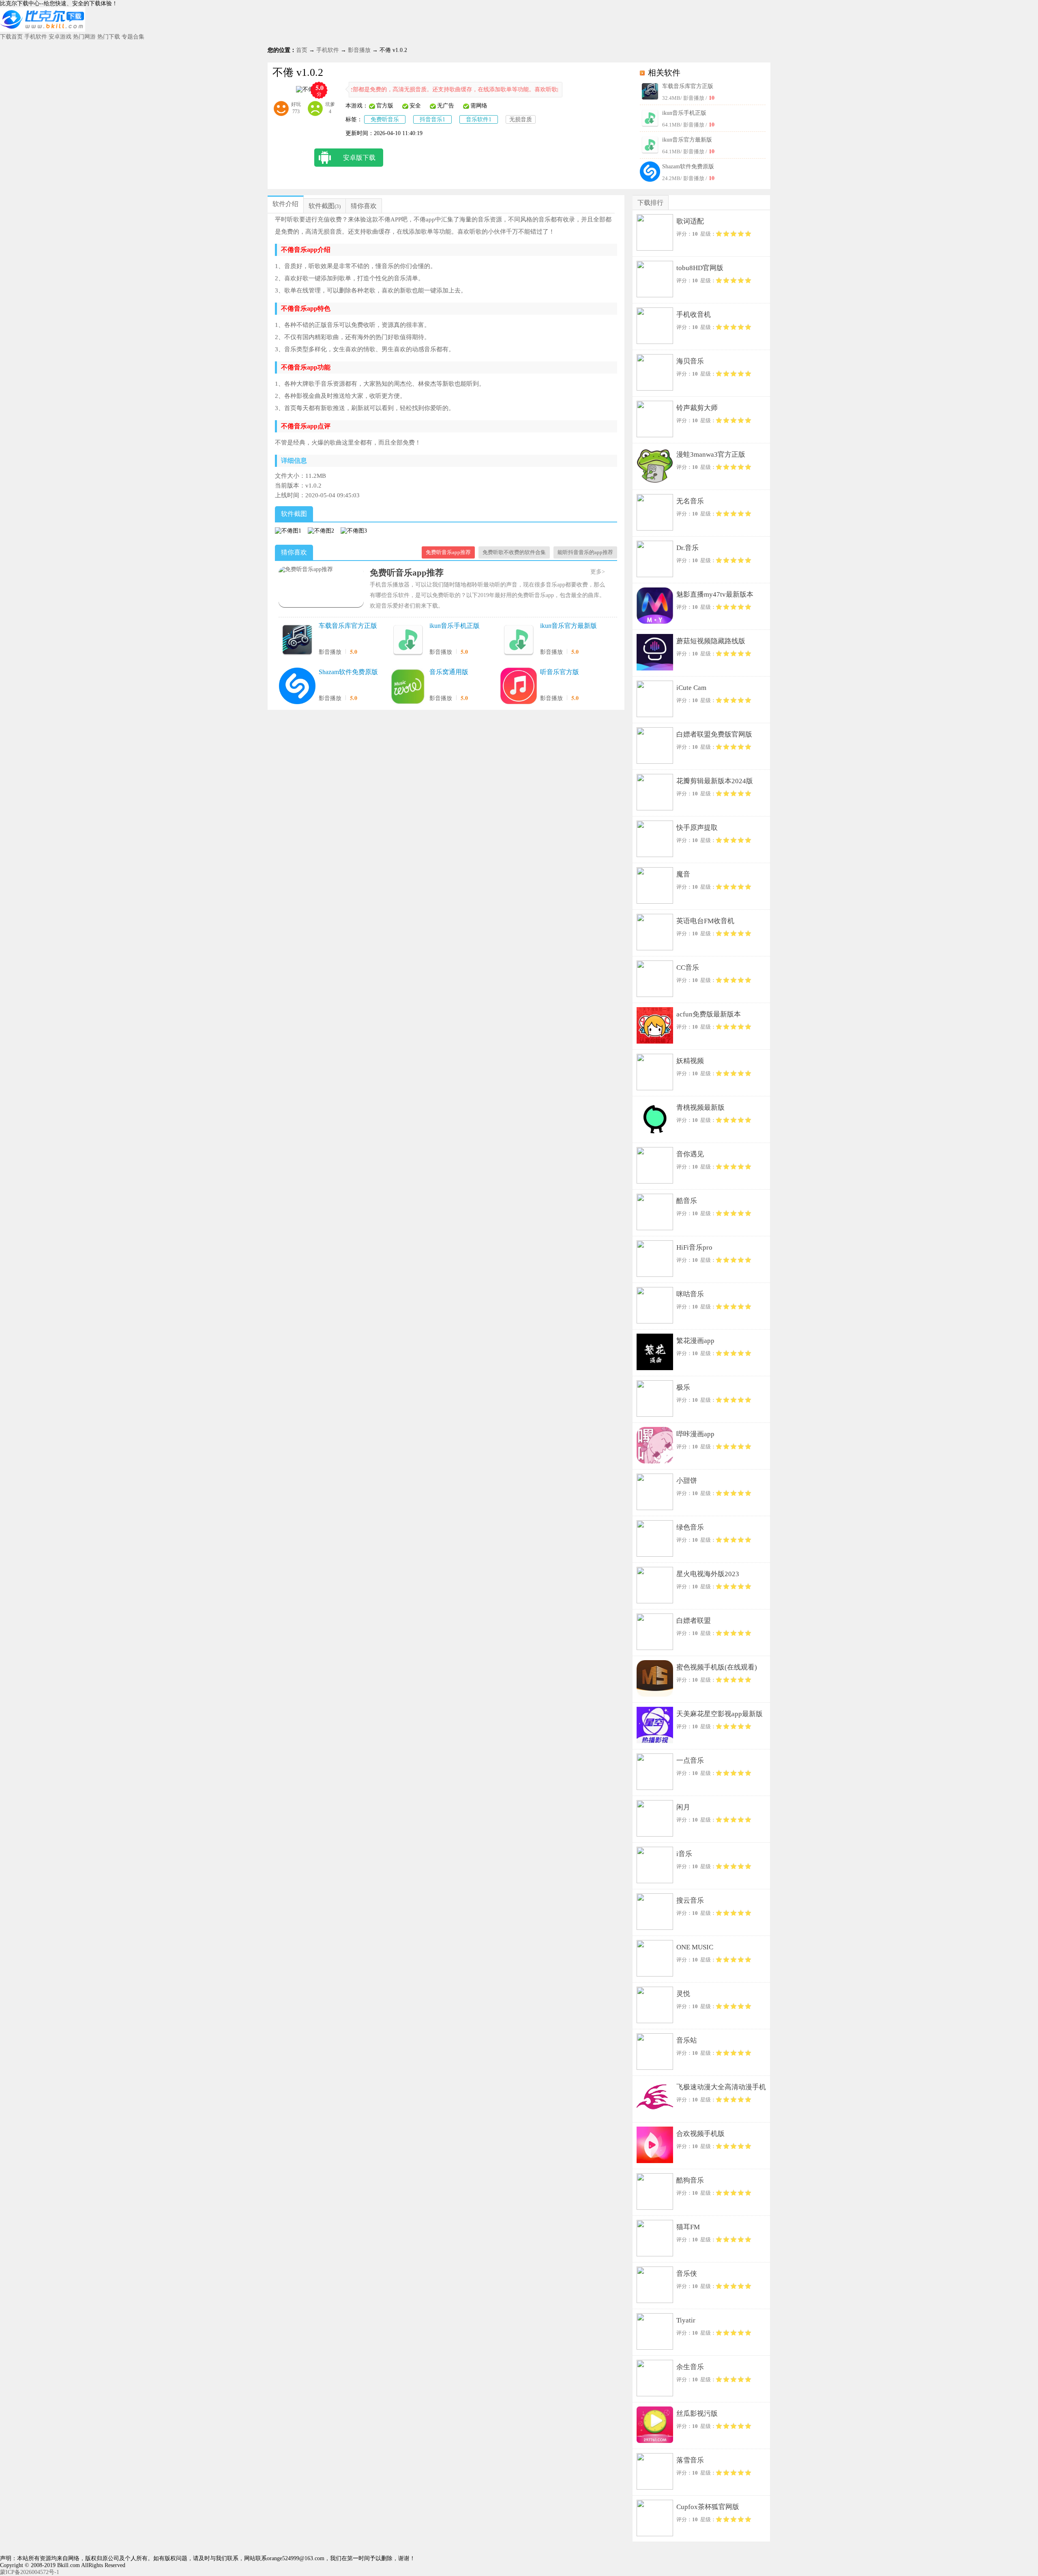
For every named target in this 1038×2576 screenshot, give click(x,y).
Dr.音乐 (687, 548)
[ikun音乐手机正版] (408, 640)
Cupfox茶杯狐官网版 (708, 2507)
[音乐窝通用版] (408, 687)
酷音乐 (687, 1201)
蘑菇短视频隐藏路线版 (711, 641)
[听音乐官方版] (519, 687)
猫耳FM (688, 2227)
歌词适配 (690, 221)
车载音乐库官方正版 (688, 86)
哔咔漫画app (695, 1434)
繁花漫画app (695, 1341)
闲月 (683, 1807)
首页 (302, 50)
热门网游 (84, 37)
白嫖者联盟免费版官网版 (714, 734)
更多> (598, 572)
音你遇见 (690, 1154)
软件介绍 (285, 204)
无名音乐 (690, 501)
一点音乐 (690, 1761)
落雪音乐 (690, 2460)
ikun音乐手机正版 (684, 113)
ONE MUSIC (695, 1947)
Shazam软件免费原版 (688, 167)
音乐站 (687, 2040)
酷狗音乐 (690, 2180)
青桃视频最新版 (700, 1108)
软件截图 (322, 206)
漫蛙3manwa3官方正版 (711, 454)
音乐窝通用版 (449, 672)
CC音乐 (688, 968)
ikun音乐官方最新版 (687, 140)
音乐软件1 (479, 119)
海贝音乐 (690, 361)
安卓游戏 (60, 37)
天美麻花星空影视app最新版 (720, 1714)
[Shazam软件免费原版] (297, 687)
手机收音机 (694, 315)
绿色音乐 (690, 1527)
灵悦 (683, 1994)
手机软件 (36, 37)
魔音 (683, 874)
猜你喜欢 (364, 206)
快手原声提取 (697, 828)
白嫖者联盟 (694, 1621)
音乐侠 (687, 2274)
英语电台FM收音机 (705, 921)
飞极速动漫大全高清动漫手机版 (721, 2089)
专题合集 (133, 37)
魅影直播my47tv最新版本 (715, 594)
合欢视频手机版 (700, 2134)
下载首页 (11, 37)
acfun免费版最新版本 (709, 1014)
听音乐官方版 (560, 672)
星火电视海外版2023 (708, 1574)
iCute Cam (691, 688)
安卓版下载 (359, 158)
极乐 (683, 1387)
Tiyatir (686, 2320)
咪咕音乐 (690, 1294)
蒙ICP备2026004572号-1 (30, 2572)
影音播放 (359, 50)
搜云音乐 (690, 1900)
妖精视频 (690, 1061)
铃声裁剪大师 (697, 408)
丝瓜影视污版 (697, 2414)
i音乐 (684, 1854)
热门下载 (109, 37)
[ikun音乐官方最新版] (519, 640)
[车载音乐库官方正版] (297, 640)
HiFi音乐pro (694, 1247)
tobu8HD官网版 (700, 268)
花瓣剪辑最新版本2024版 (715, 781)
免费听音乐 (385, 119)
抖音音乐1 (432, 119)
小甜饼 (687, 1481)
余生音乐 (690, 2367)
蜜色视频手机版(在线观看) (717, 1667)
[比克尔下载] (43, 30)
